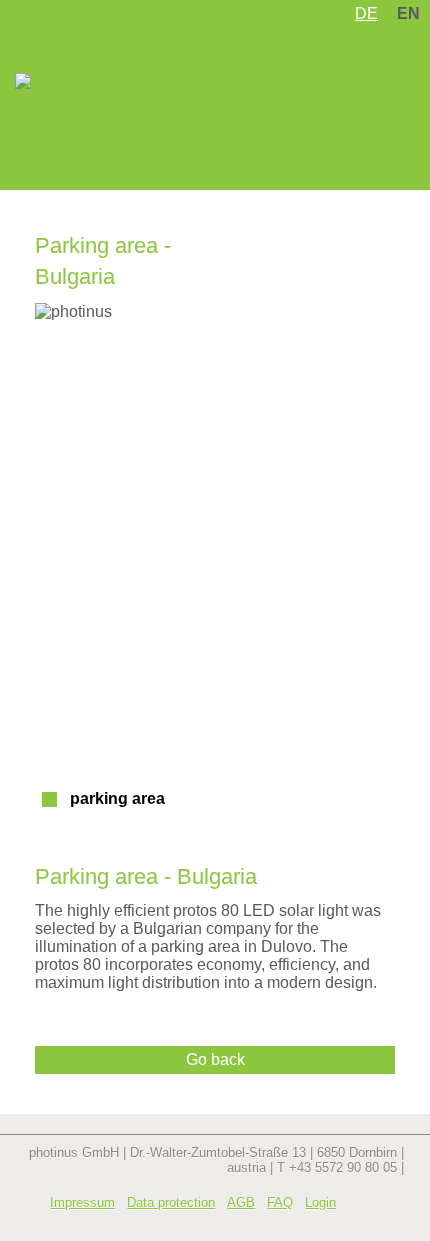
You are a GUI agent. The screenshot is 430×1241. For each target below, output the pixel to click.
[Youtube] (390, 1219)
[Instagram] (390, 1203)
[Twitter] (294, 1219)
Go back (215, 1059)
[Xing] (326, 1219)
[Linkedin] (358, 1219)
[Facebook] (358, 1203)
